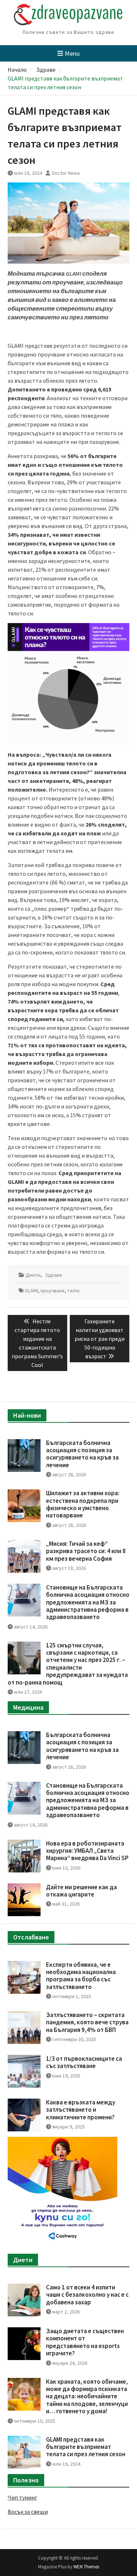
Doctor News (66, 173)
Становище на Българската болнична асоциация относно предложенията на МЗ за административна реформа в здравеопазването (88, 1602)
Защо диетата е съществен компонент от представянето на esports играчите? (85, 2342)
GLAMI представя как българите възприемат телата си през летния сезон (86, 2447)
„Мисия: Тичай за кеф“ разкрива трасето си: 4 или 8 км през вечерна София (86, 1551)
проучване (53, 1291)
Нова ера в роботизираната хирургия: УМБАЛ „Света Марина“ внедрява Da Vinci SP (87, 1851)
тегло (73, 1291)
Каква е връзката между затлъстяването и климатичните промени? (81, 2110)
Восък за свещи (28, 2512)
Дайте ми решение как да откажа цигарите (81, 1891)
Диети (33, 1275)
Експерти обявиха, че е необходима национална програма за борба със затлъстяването (81, 1976)
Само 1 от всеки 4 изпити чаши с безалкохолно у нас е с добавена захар (87, 2295)
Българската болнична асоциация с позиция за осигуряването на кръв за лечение (82, 1454)
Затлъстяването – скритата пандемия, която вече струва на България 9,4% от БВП (87, 2022)
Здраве (54, 1275)
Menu (72, 53)
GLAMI (31, 1291)
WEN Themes (86, 2567)
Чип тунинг (22, 2497)
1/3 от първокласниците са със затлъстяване (84, 2062)
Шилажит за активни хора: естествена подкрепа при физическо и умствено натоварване (83, 1504)
